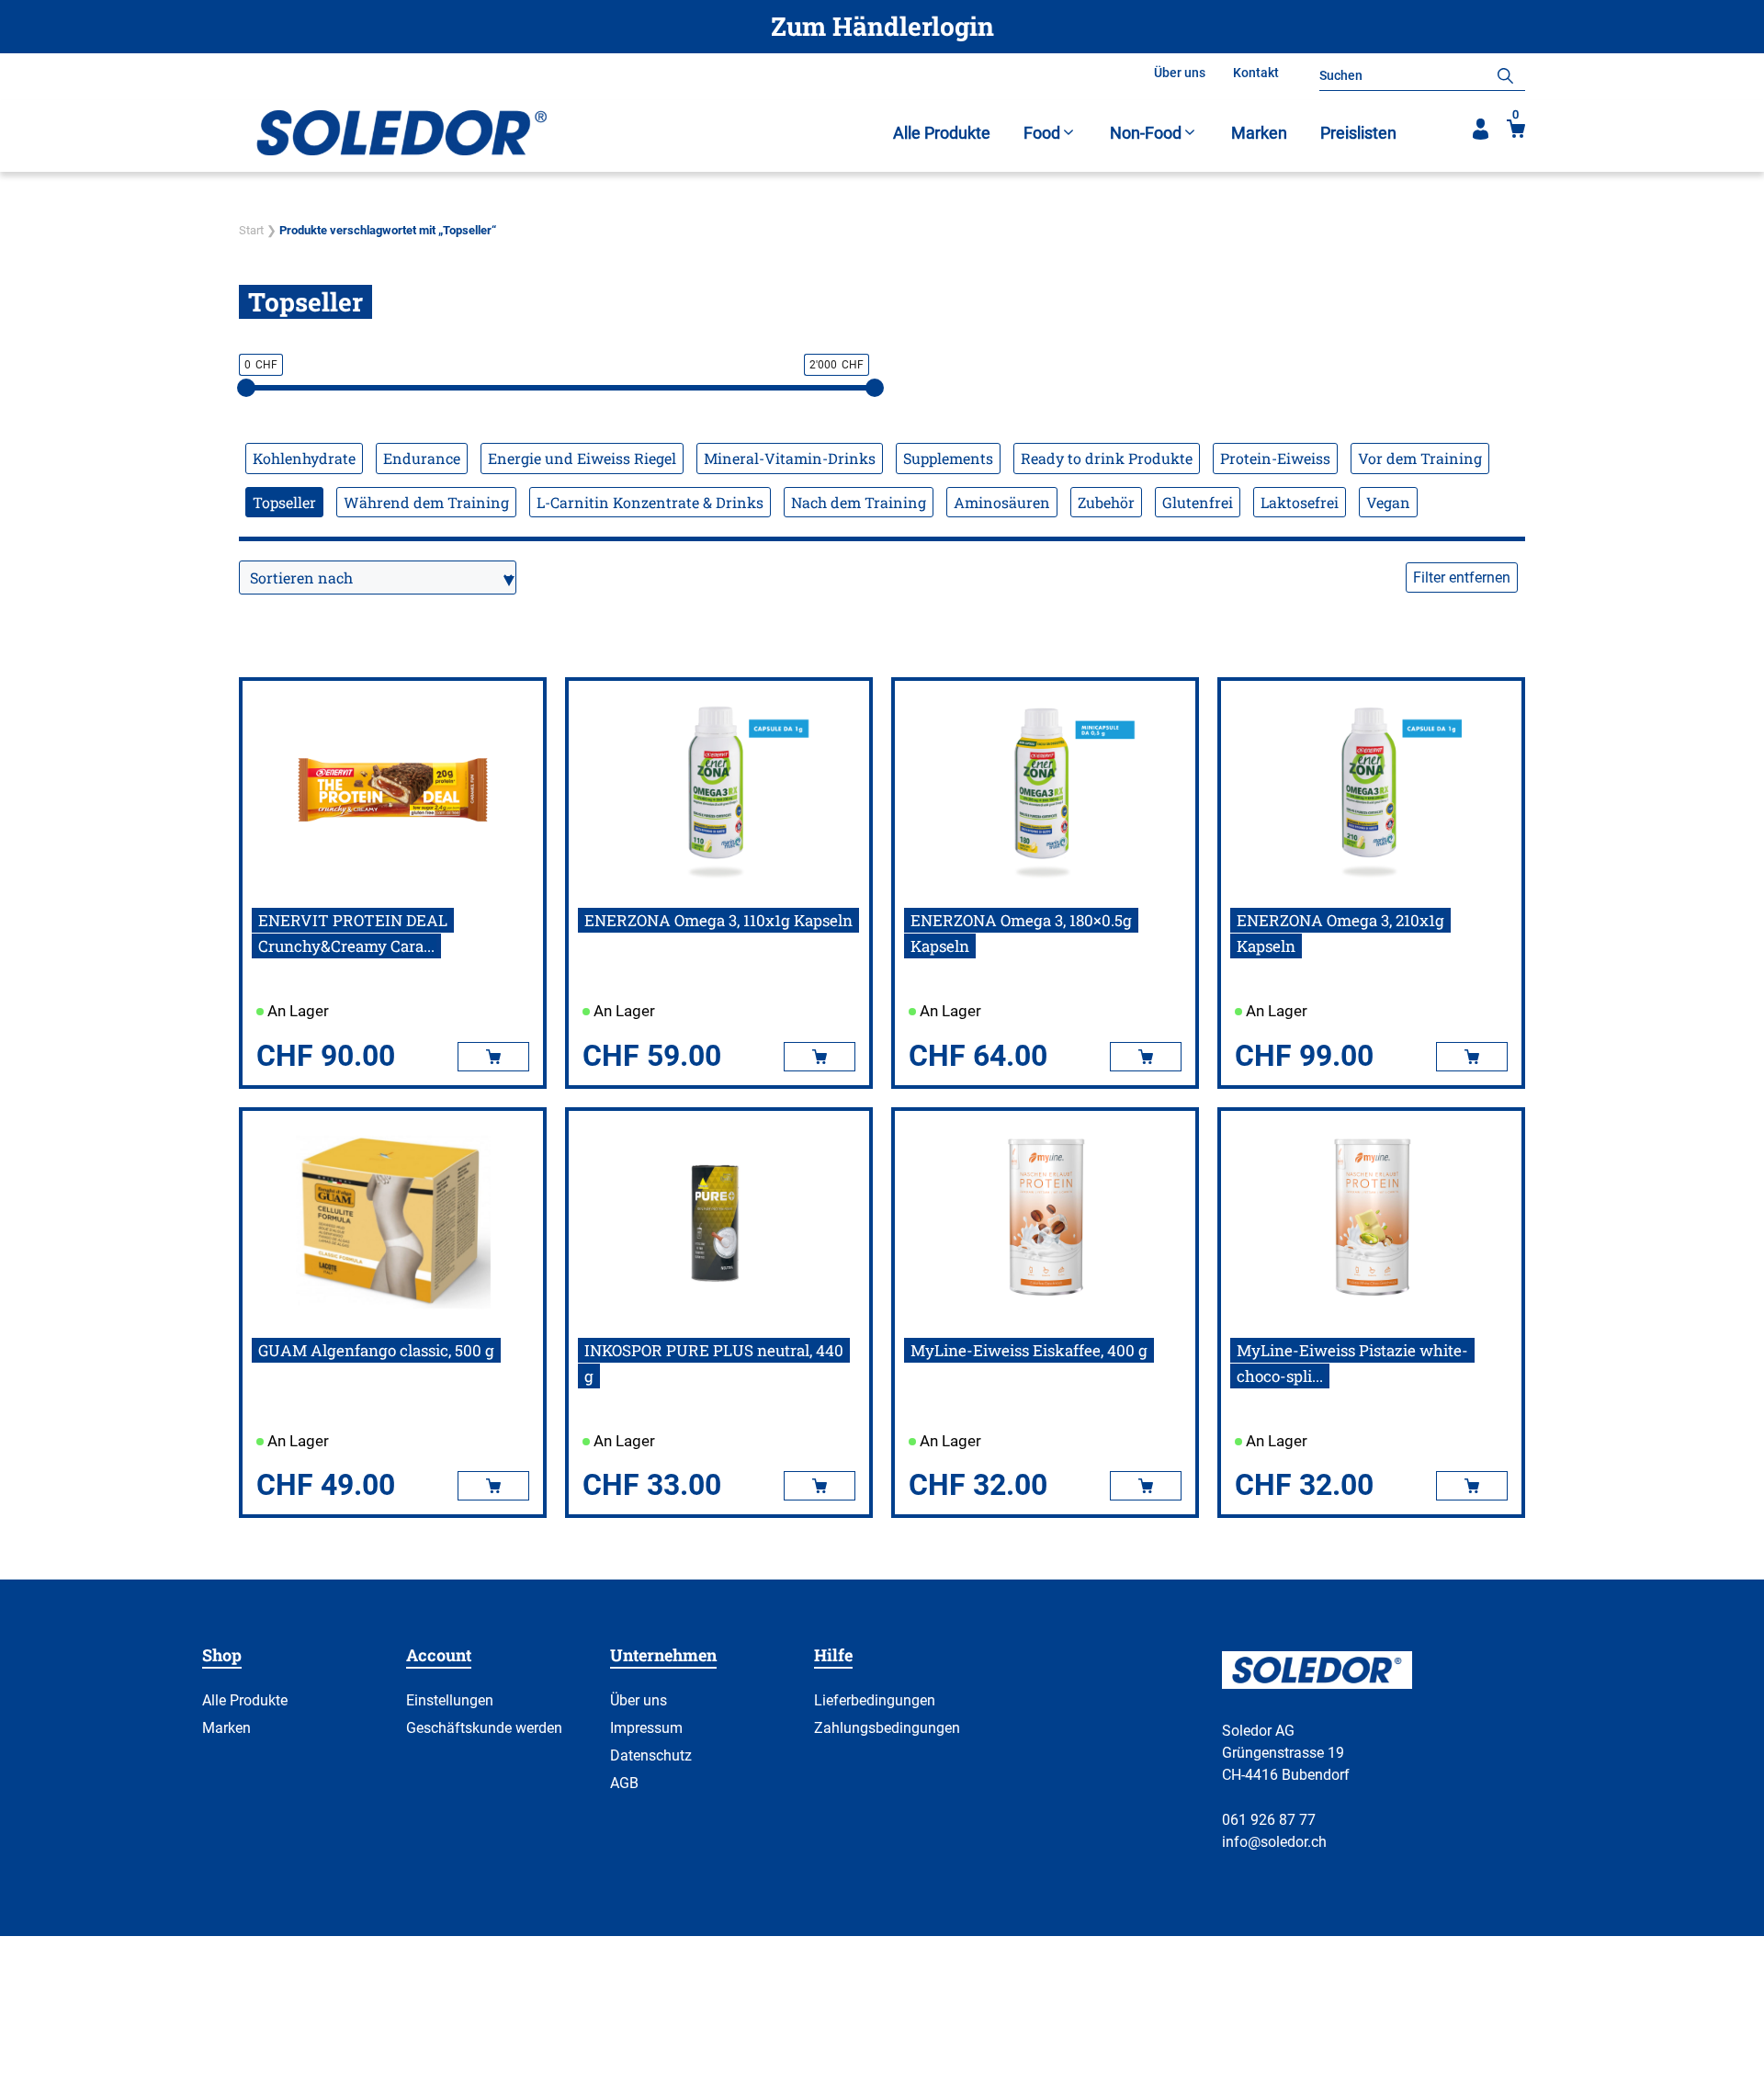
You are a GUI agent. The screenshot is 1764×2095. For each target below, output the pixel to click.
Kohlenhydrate (304, 458)
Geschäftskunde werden (484, 1728)
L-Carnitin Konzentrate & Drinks (650, 502)
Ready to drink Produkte (1107, 458)
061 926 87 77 (1269, 1820)
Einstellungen (450, 1700)
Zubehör (1106, 502)
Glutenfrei (1198, 502)
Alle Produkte (942, 133)
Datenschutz (651, 1755)
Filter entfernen (1462, 578)
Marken (1259, 133)
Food (1042, 133)
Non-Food (1146, 133)
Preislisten (1358, 133)
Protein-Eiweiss (1275, 458)
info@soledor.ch (1274, 1842)
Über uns (1180, 73)
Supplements (948, 458)
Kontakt (1256, 73)
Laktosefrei (1300, 502)
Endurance (422, 458)
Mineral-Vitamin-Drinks (790, 458)
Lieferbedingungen (875, 1700)
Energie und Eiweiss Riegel (582, 458)
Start (251, 230)
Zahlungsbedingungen (887, 1728)
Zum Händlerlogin (882, 26)
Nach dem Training (859, 502)
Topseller (284, 502)
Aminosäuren (1002, 502)
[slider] (246, 388)
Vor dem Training (1420, 458)
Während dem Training (426, 502)
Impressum (646, 1728)
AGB (624, 1783)
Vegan (1388, 502)
